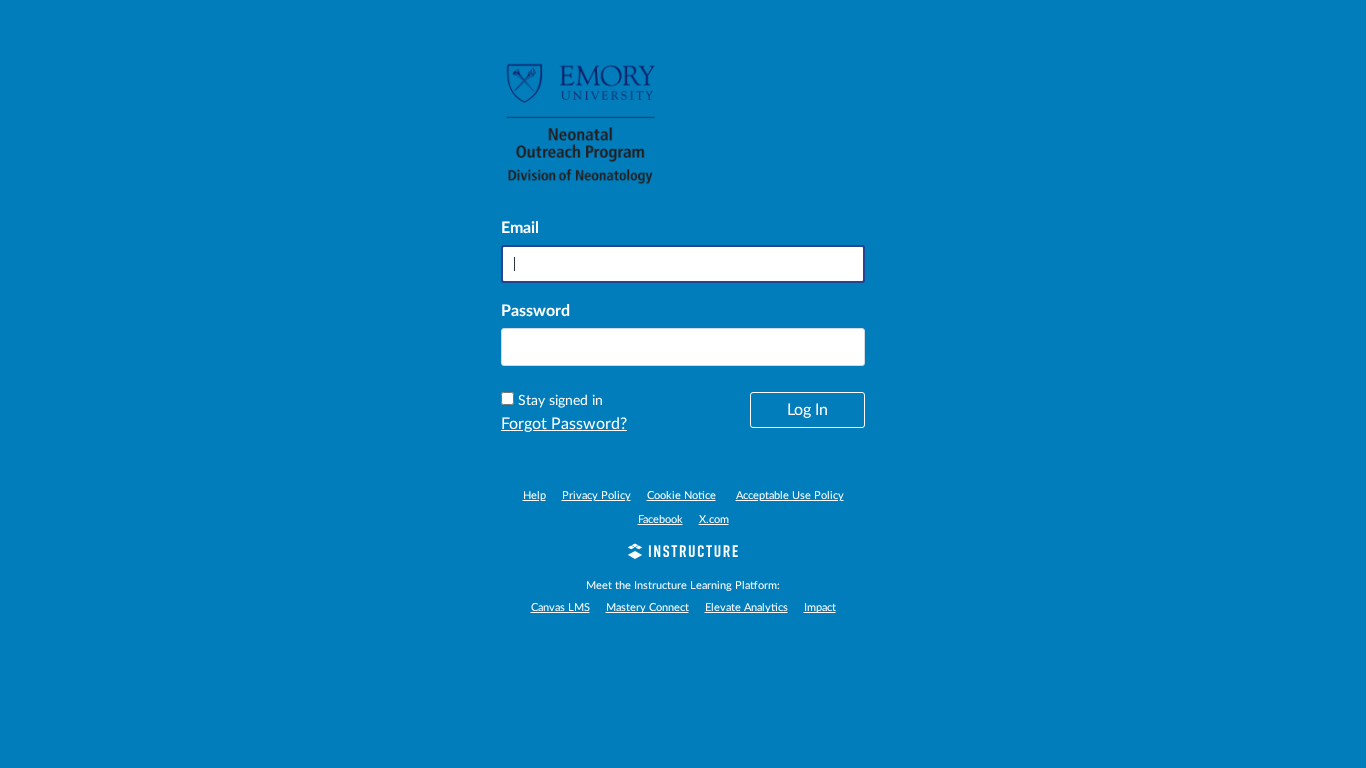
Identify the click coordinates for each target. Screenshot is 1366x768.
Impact (820, 607)
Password (535, 311)
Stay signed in (560, 401)
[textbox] (683, 347)
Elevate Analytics (746, 607)
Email (520, 228)
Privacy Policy (596, 495)
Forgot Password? (564, 424)
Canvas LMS (560, 607)
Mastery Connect (647, 607)
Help (534, 495)
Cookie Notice (681, 495)
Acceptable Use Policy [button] (790, 495)
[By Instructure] (683, 554)
